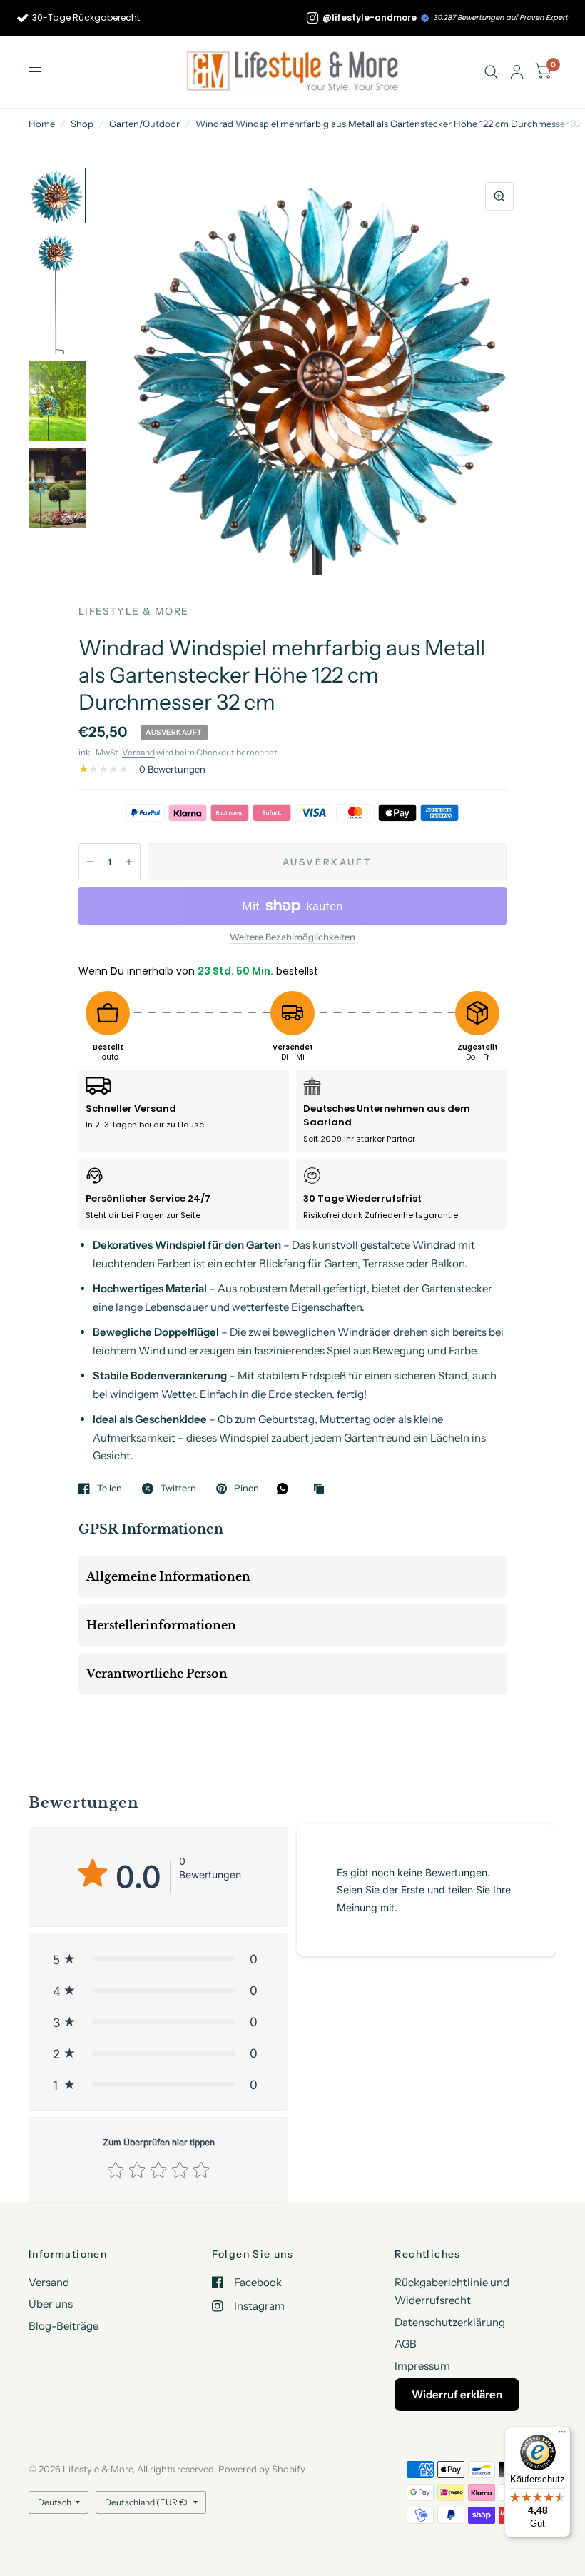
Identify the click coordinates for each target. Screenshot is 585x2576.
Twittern (178, 1489)
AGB (406, 2344)
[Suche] (491, 72)
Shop (82, 124)
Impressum (422, 2366)
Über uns (51, 2304)
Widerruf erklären (457, 2394)
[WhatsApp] (286, 1489)
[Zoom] (499, 196)
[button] (158, 1959)
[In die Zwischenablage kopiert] (322, 1489)
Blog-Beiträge (63, 2326)
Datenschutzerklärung (450, 2322)
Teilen (110, 1489)
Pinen (246, 1489)
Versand (138, 752)
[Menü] (562, 2435)
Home (42, 124)
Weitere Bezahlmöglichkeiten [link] (292, 937)
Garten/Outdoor (144, 124)
